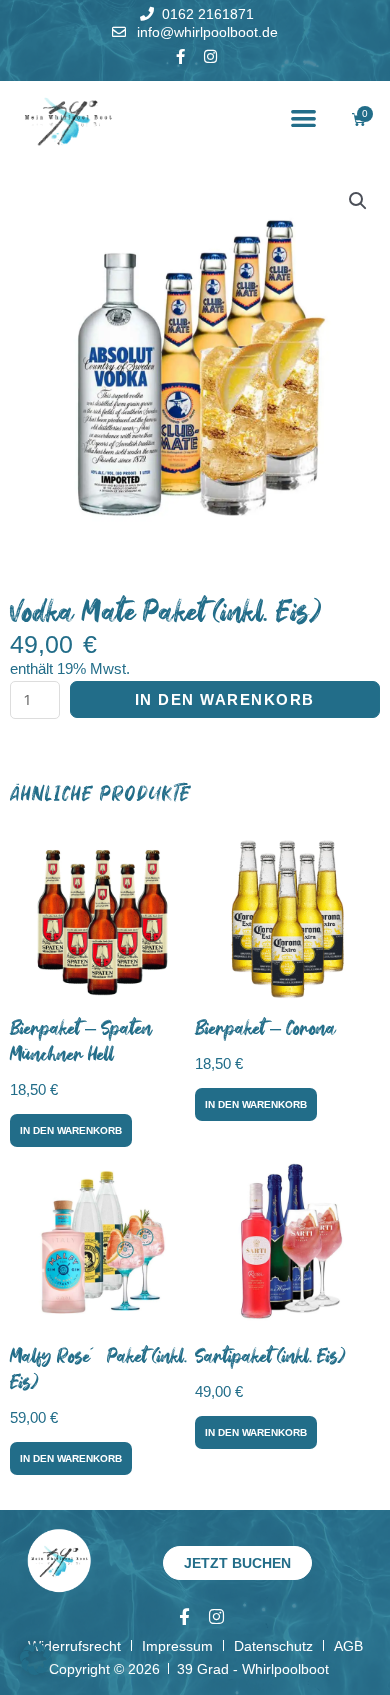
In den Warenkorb (225, 699)
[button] (304, 118)
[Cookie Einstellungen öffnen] (36, 1670)
